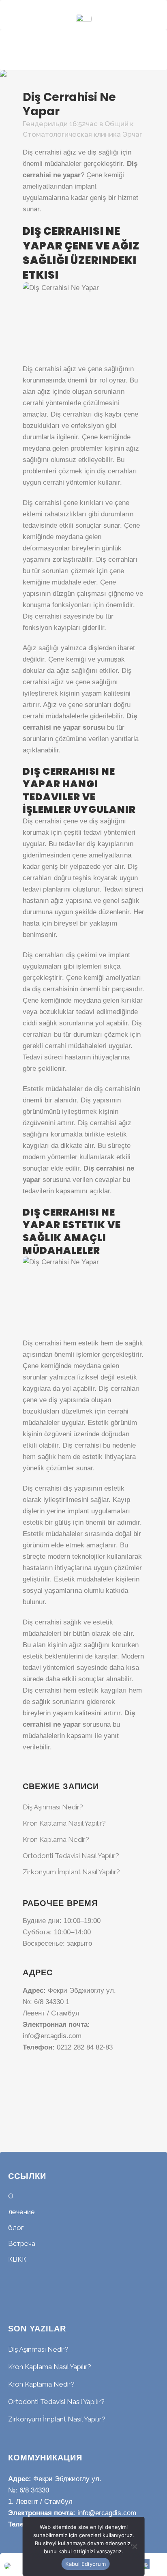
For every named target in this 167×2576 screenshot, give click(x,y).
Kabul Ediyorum (86, 2564)
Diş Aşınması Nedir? (53, 1807)
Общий (117, 124)
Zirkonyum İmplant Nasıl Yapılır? (71, 1872)
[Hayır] (134, 2546)
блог (16, 2228)
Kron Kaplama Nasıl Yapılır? (64, 1823)
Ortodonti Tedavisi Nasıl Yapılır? (71, 1856)
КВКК (17, 2259)
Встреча (22, 2243)
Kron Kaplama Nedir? (56, 1839)
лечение (21, 2212)
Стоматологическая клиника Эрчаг (82, 134)
